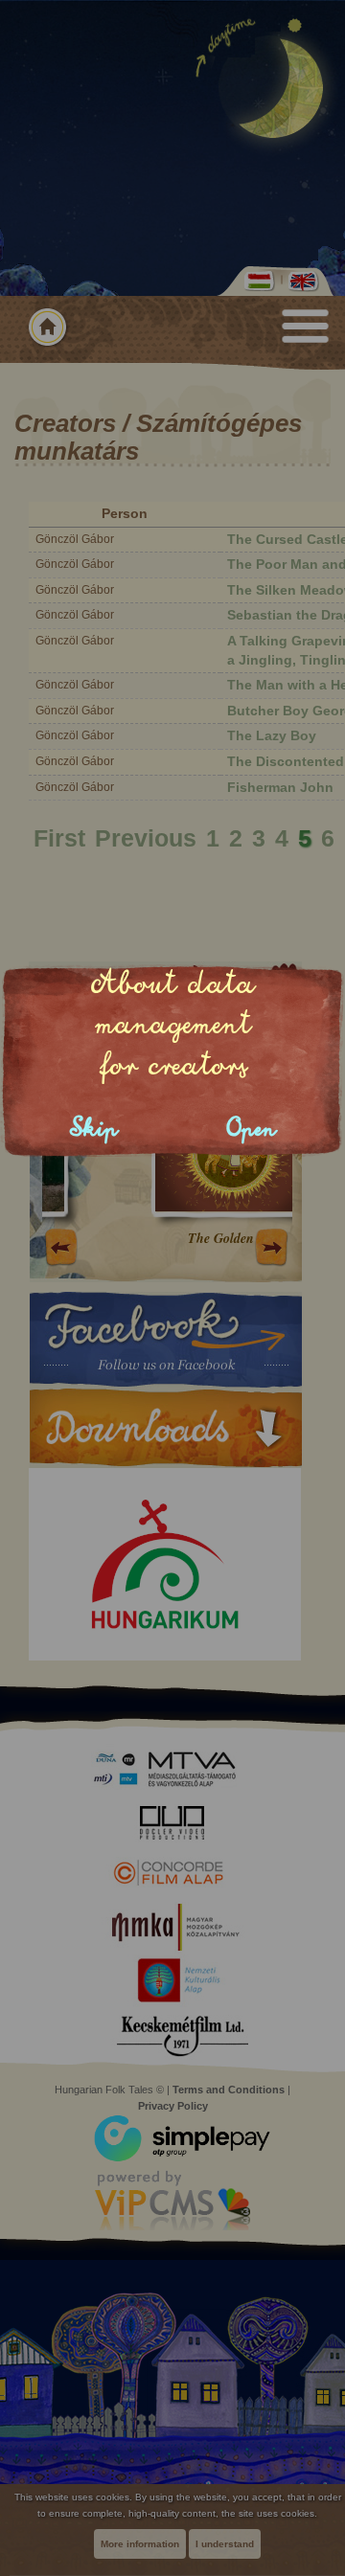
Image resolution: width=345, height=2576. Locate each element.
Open (252, 1129)
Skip (94, 1129)
